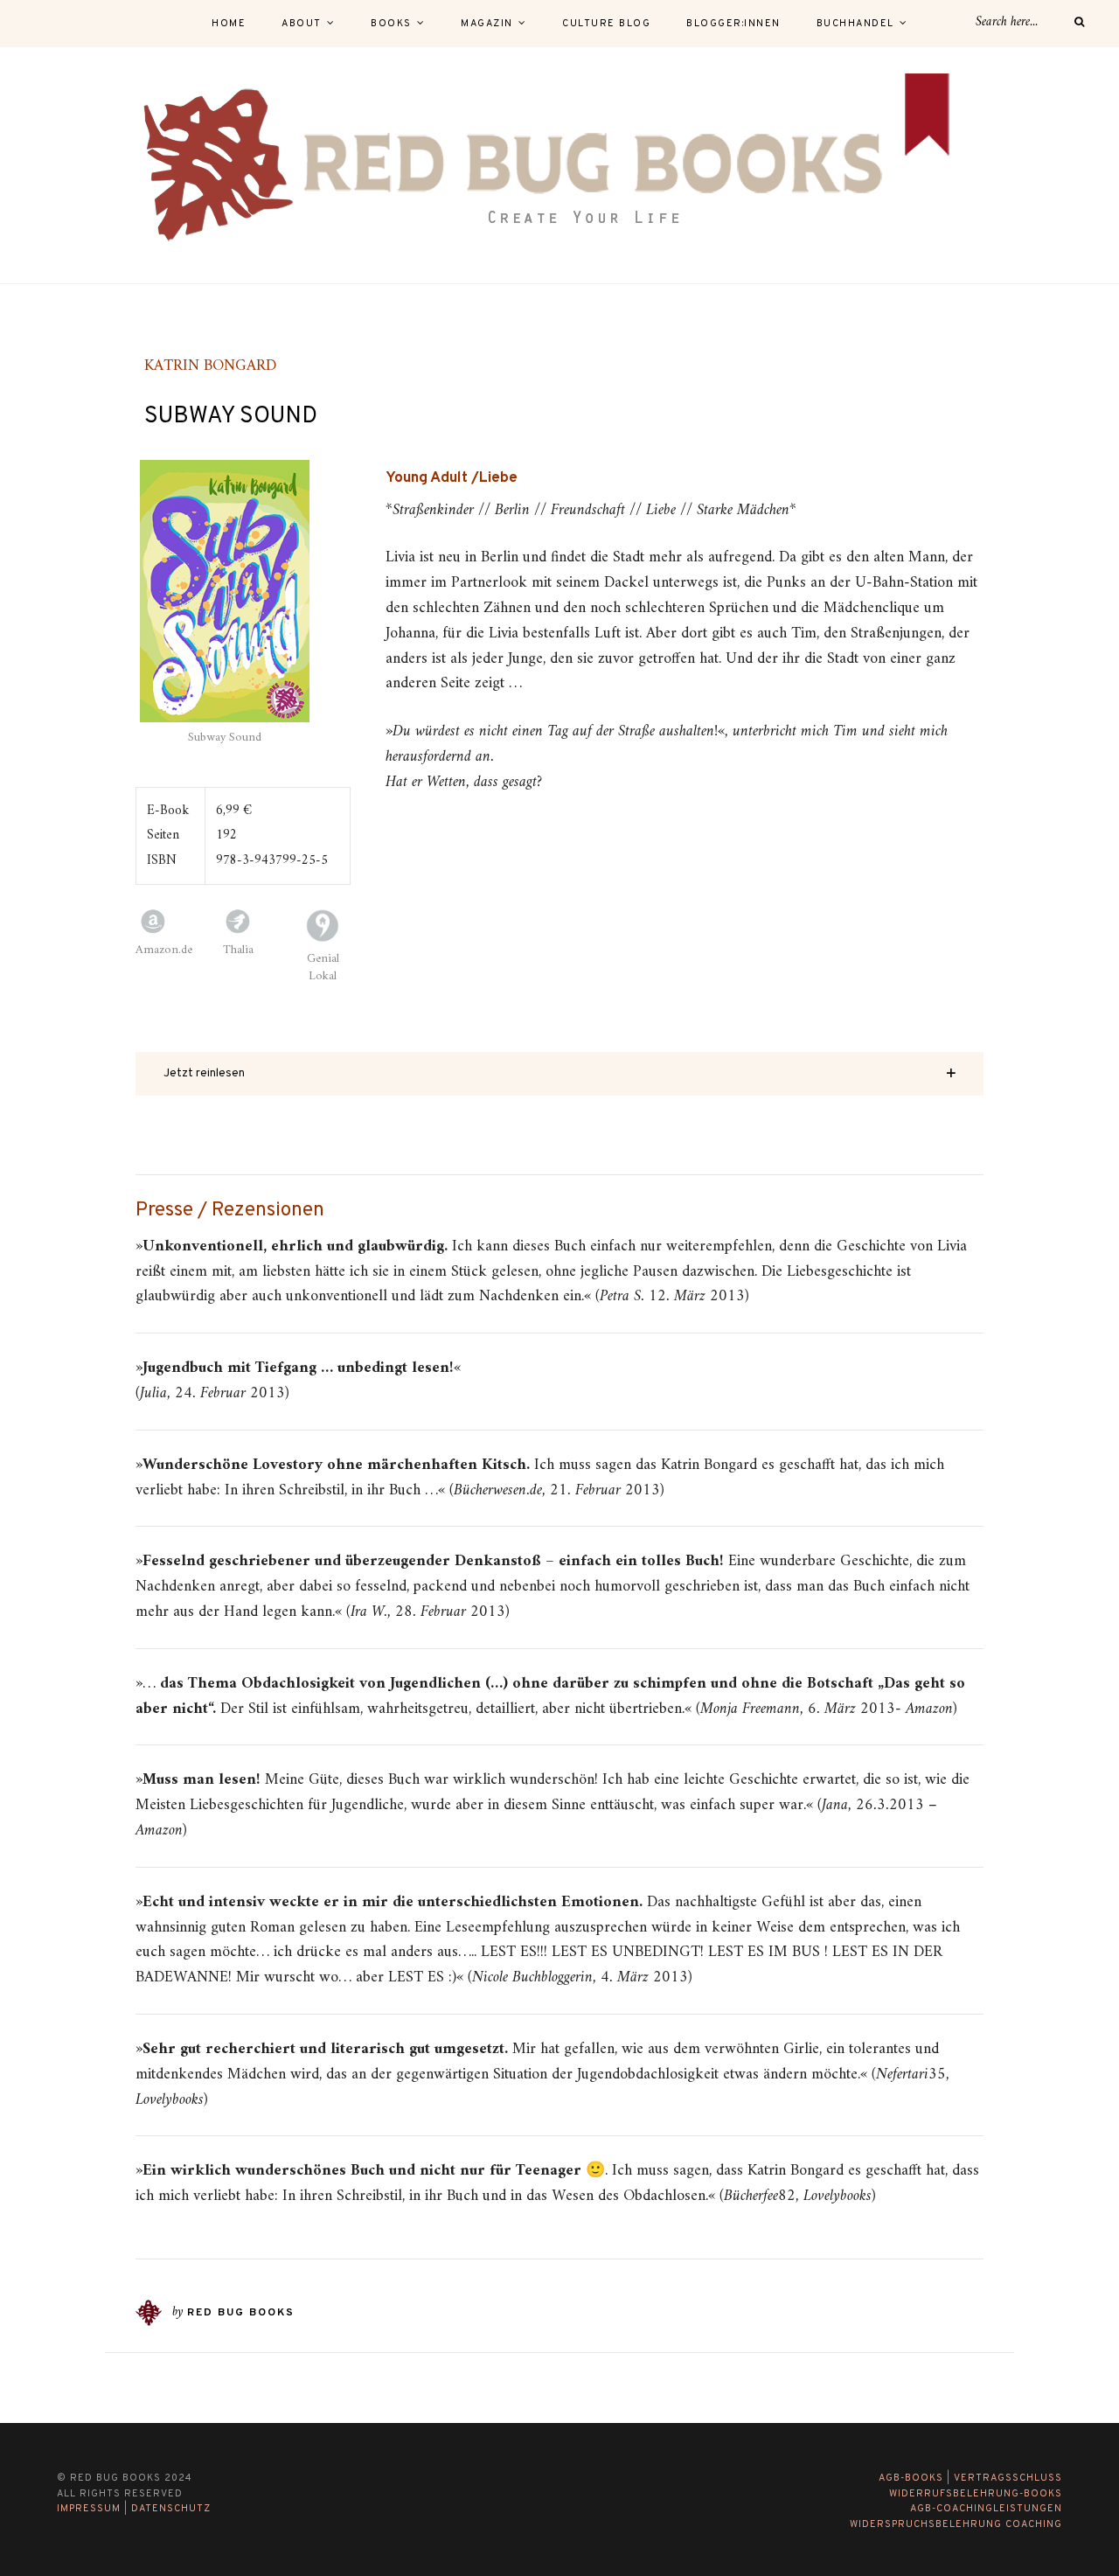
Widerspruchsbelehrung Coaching (956, 2524)
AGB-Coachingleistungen (986, 2509)
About (302, 24)
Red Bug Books (241, 2313)
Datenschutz (171, 2509)
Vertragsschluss (1008, 2478)
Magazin (487, 24)
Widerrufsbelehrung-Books (976, 2494)
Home (229, 24)
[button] (559, 1074)
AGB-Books (911, 2478)
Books (391, 24)
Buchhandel (855, 24)
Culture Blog (606, 24)
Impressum (89, 2509)
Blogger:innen (733, 24)
